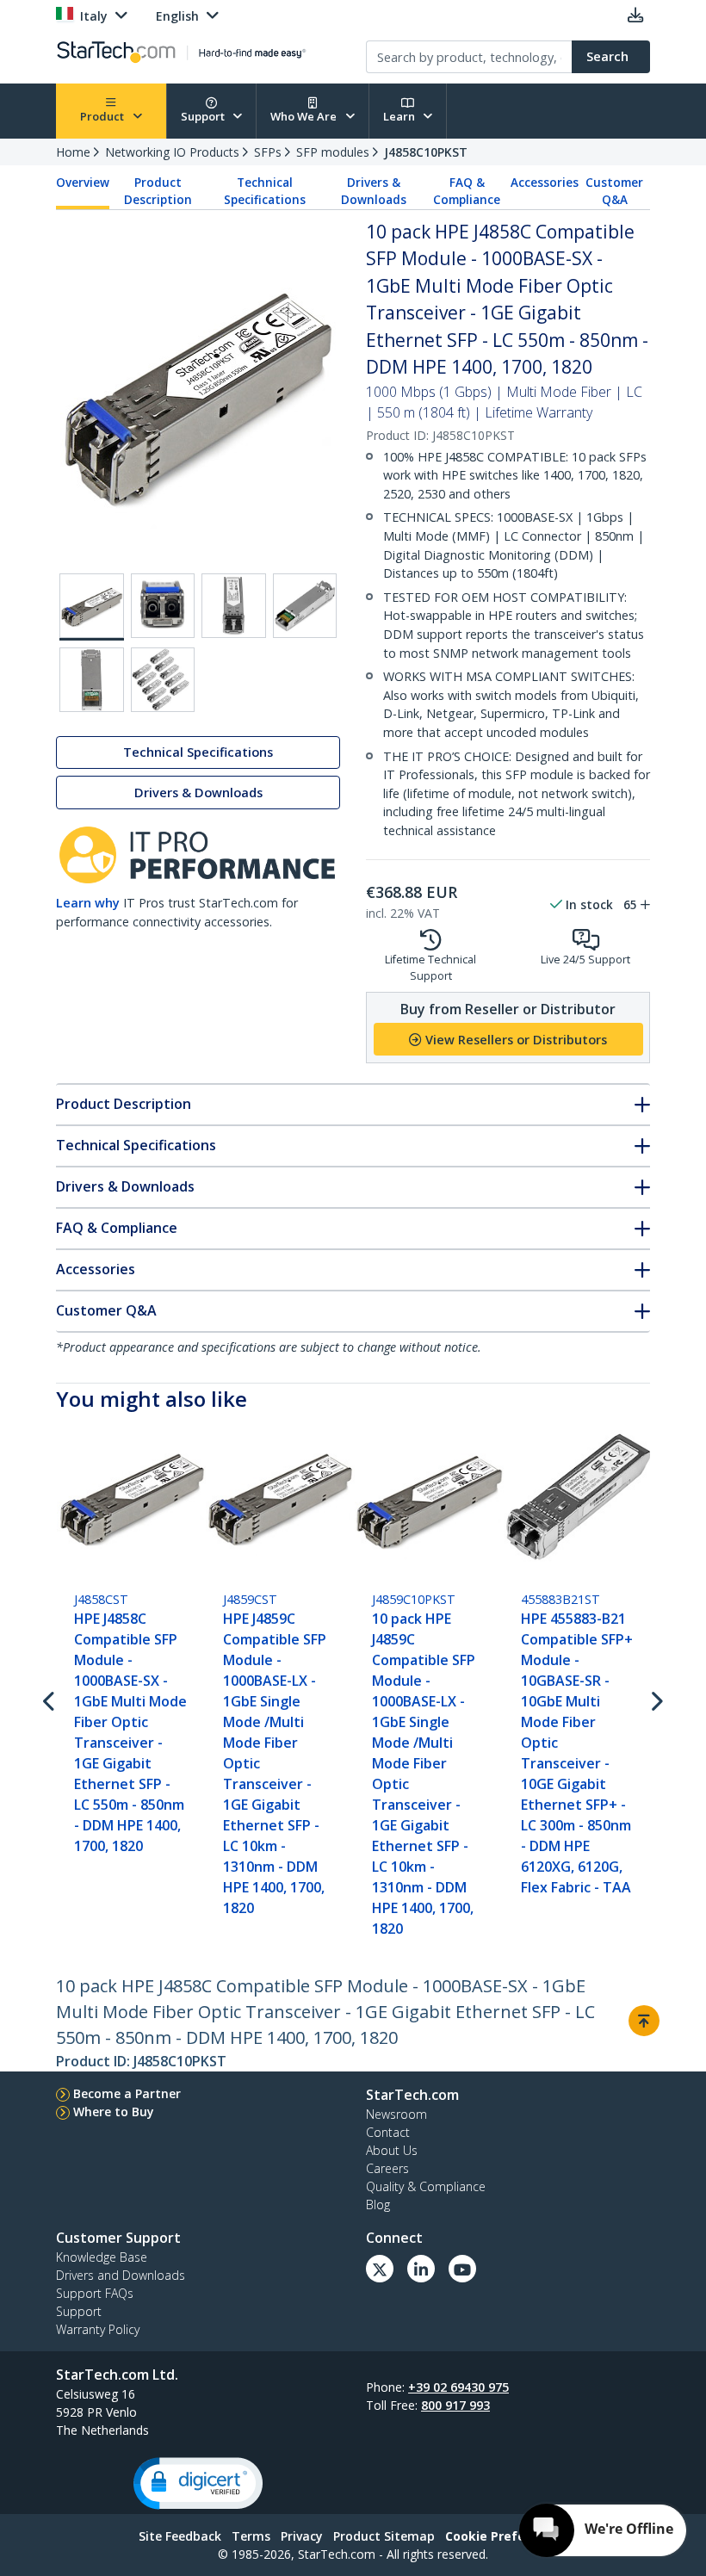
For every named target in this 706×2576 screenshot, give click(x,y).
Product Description (158, 191)
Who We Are (305, 116)
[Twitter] (380, 2269)
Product (103, 116)
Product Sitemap (384, 2536)
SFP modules (333, 152)
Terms (251, 2536)
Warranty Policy (98, 2329)
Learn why (88, 903)
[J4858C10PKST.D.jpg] (305, 606)
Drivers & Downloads (374, 191)
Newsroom (396, 2114)
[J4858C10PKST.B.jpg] (163, 606)
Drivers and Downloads (121, 2275)
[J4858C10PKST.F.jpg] (163, 680)
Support (204, 116)
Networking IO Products (172, 152)
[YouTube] (462, 2269)
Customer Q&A (614, 191)
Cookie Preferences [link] (506, 2536)
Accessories (545, 183)
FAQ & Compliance (467, 191)
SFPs (268, 152)
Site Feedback (180, 2536)
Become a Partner (127, 2093)
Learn (400, 116)
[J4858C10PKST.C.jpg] (234, 606)
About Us (392, 2150)
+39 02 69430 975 (458, 2387)
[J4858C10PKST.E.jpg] (92, 680)
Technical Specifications (265, 191)
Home (73, 152)
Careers (387, 2168)
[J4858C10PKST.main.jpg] (92, 607)
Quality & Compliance (426, 2186)
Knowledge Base (102, 2257)
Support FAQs (95, 2293)
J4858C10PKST (426, 152)
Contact (388, 2132)
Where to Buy (114, 2112)
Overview (83, 183)
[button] (198, 2483)
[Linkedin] (421, 2269)
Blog (378, 2204)
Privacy (302, 2536)
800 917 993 (455, 2405)
